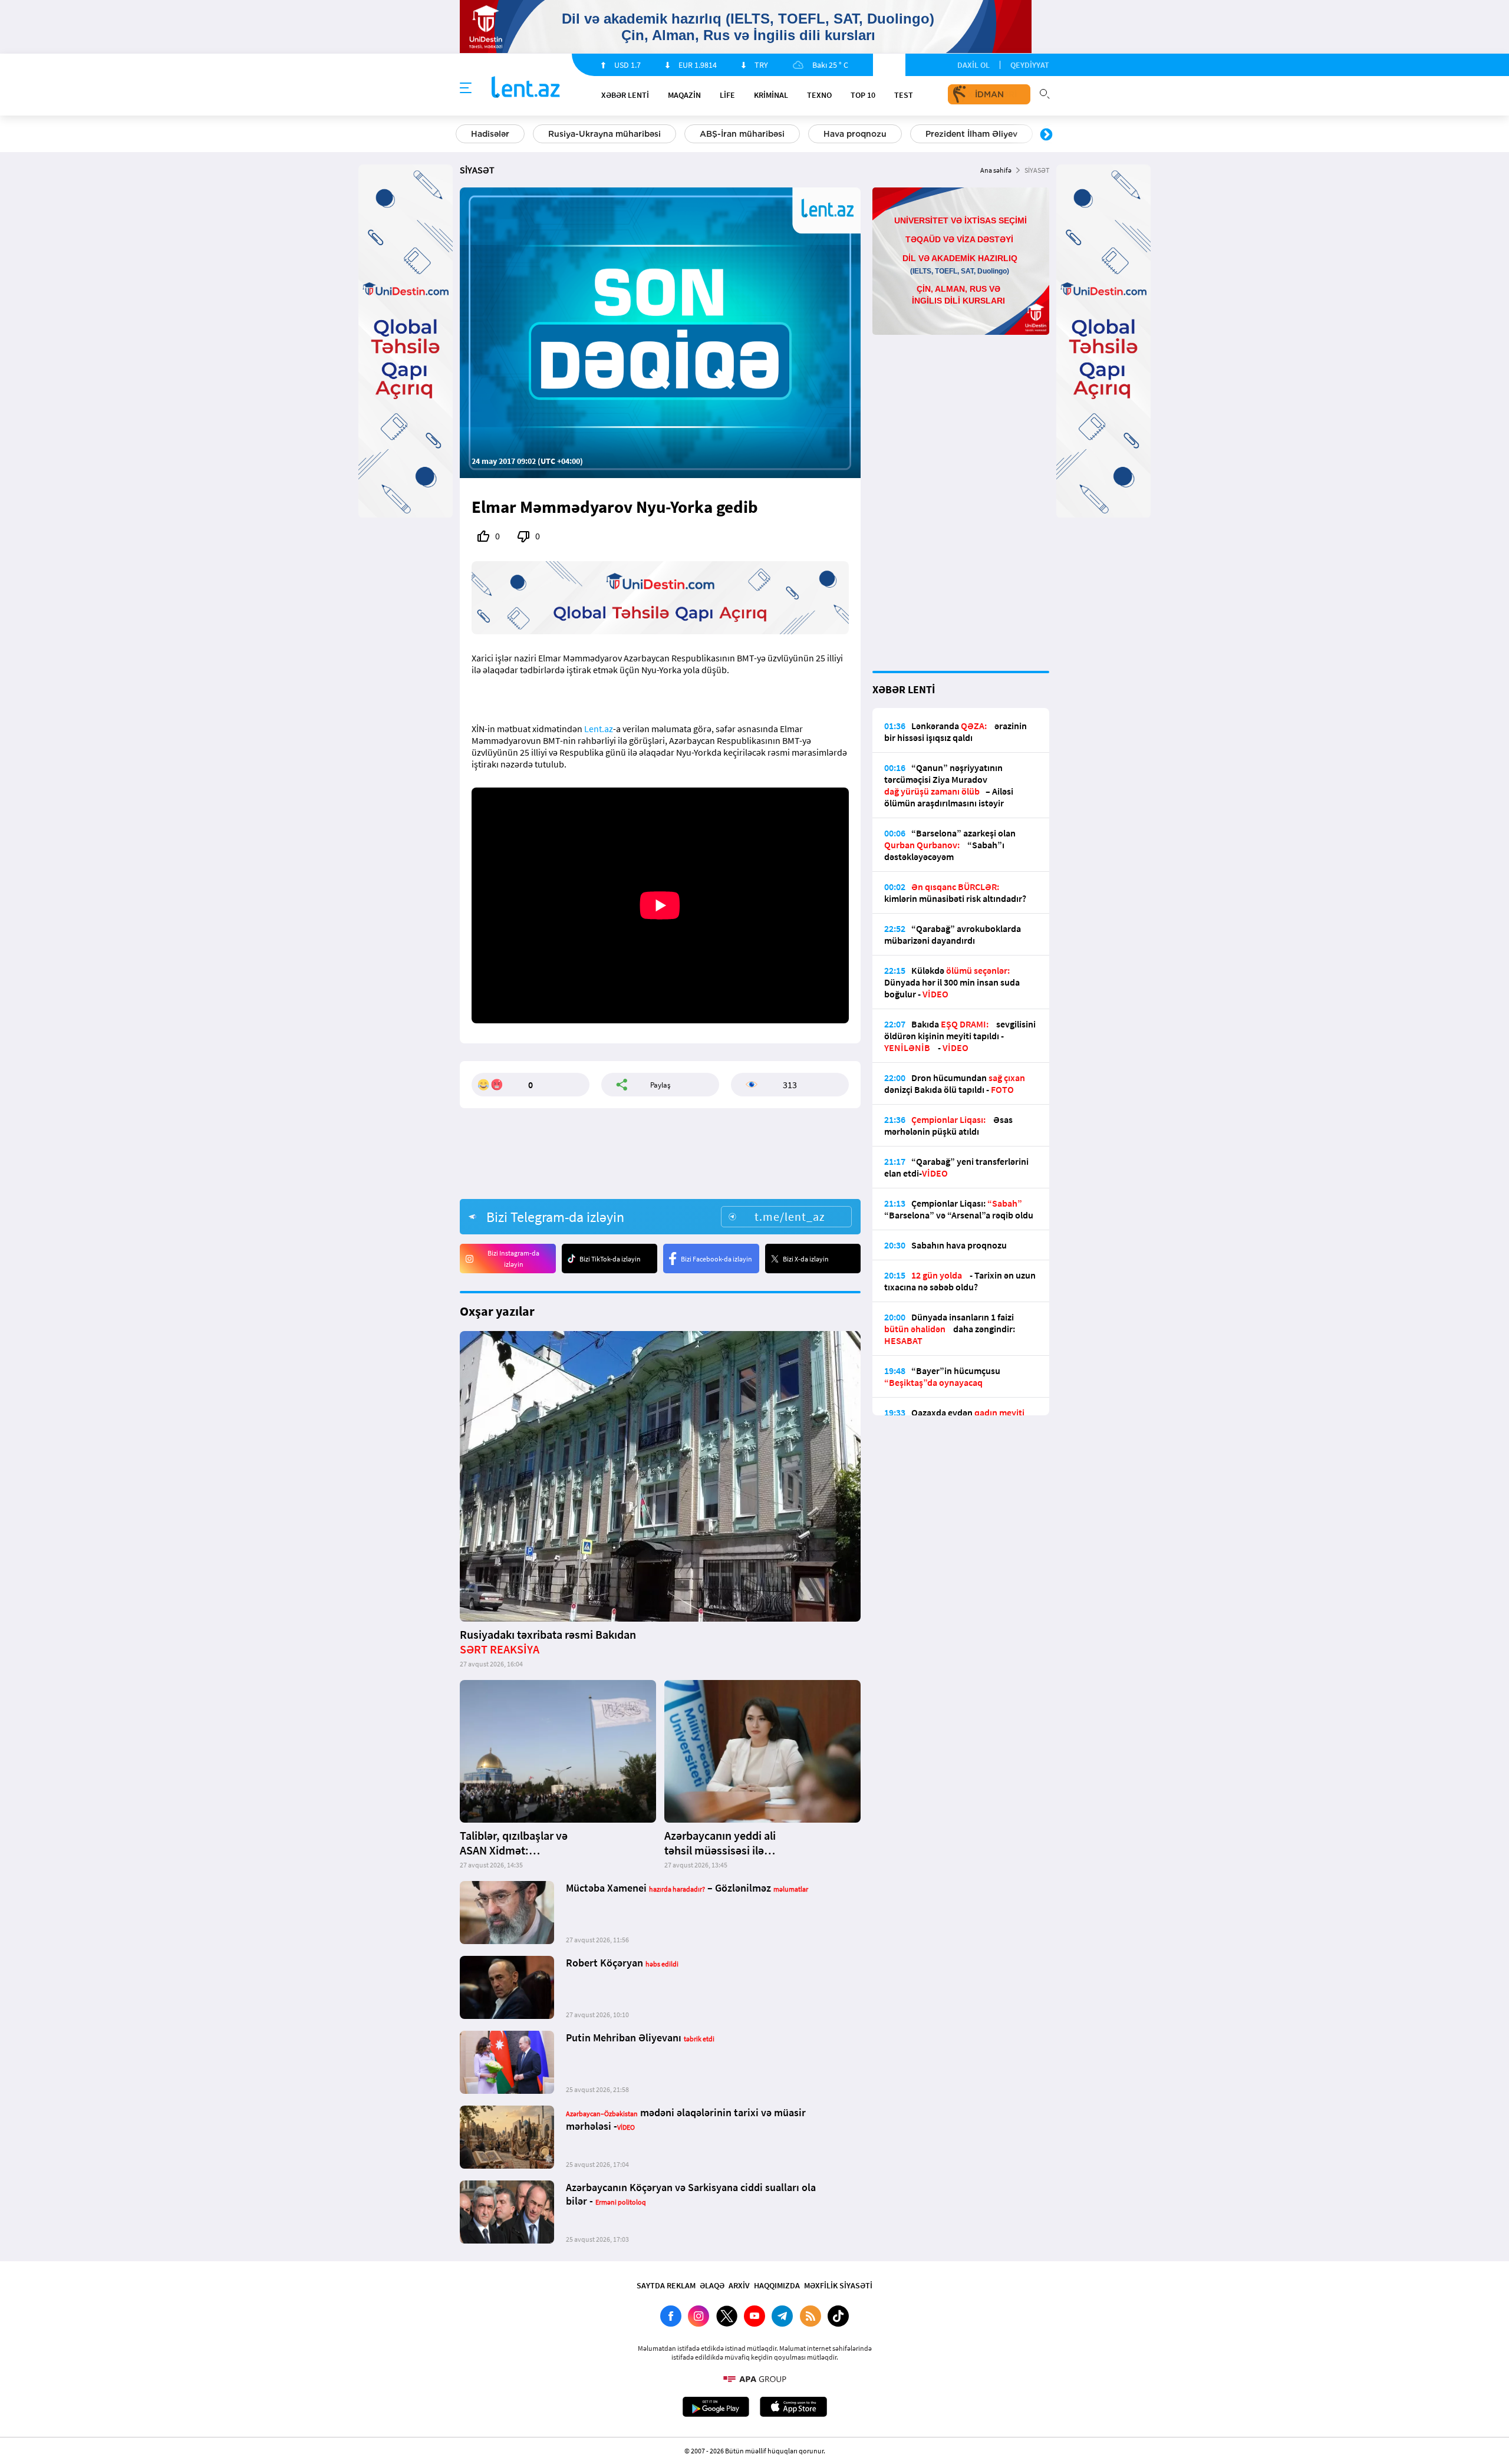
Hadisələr (490, 134)
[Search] (1045, 93)
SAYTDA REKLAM (666, 2285)
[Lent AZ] (526, 88)
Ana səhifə (996, 170)
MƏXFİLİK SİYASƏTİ (838, 2285)
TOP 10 (863, 95)
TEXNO (819, 95)
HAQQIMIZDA (777, 2285)
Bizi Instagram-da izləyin (513, 1259)
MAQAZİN (684, 95)
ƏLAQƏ (712, 2285)
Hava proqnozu (855, 134)
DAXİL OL (973, 65)
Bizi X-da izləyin (806, 1259)
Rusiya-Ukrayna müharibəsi (604, 134)
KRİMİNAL (771, 95)
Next (1046, 135)
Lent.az (599, 729)
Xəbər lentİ (625, 95)
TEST (904, 95)
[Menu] (466, 88)
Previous (463, 135)
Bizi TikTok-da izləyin (610, 1259)
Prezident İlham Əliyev (971, 134)
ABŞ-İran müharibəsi (742, 134)
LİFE (727, 95)
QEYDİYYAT (1030, 65)
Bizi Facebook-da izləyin (716, 1259)
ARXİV (739, 2285)
